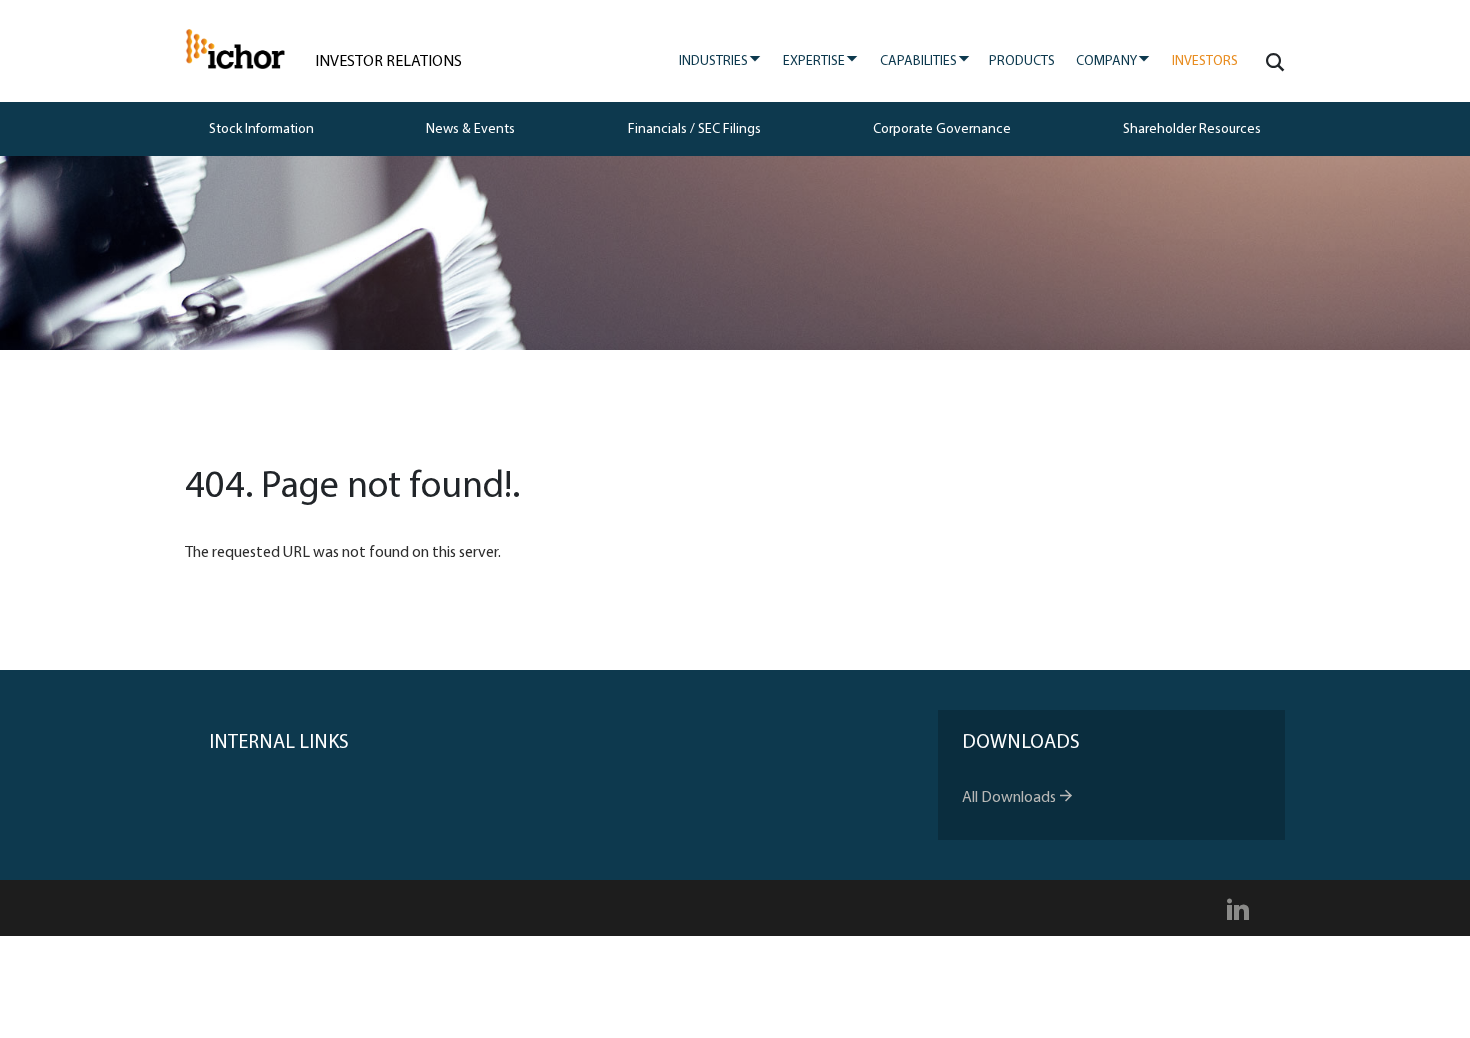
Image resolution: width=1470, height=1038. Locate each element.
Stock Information (261, 129)
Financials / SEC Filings (694, 129)
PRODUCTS (1022, 61)
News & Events (470, 129)
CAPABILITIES (925, 60)
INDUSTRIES (720, 60)
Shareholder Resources (1192, 129)
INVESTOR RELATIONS (388, 62)
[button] (1271, 62)
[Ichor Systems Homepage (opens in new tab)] (235, 49)
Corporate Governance (942, 129)
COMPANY (1113, 60)
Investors (1205, 61)
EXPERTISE (821, 60)
